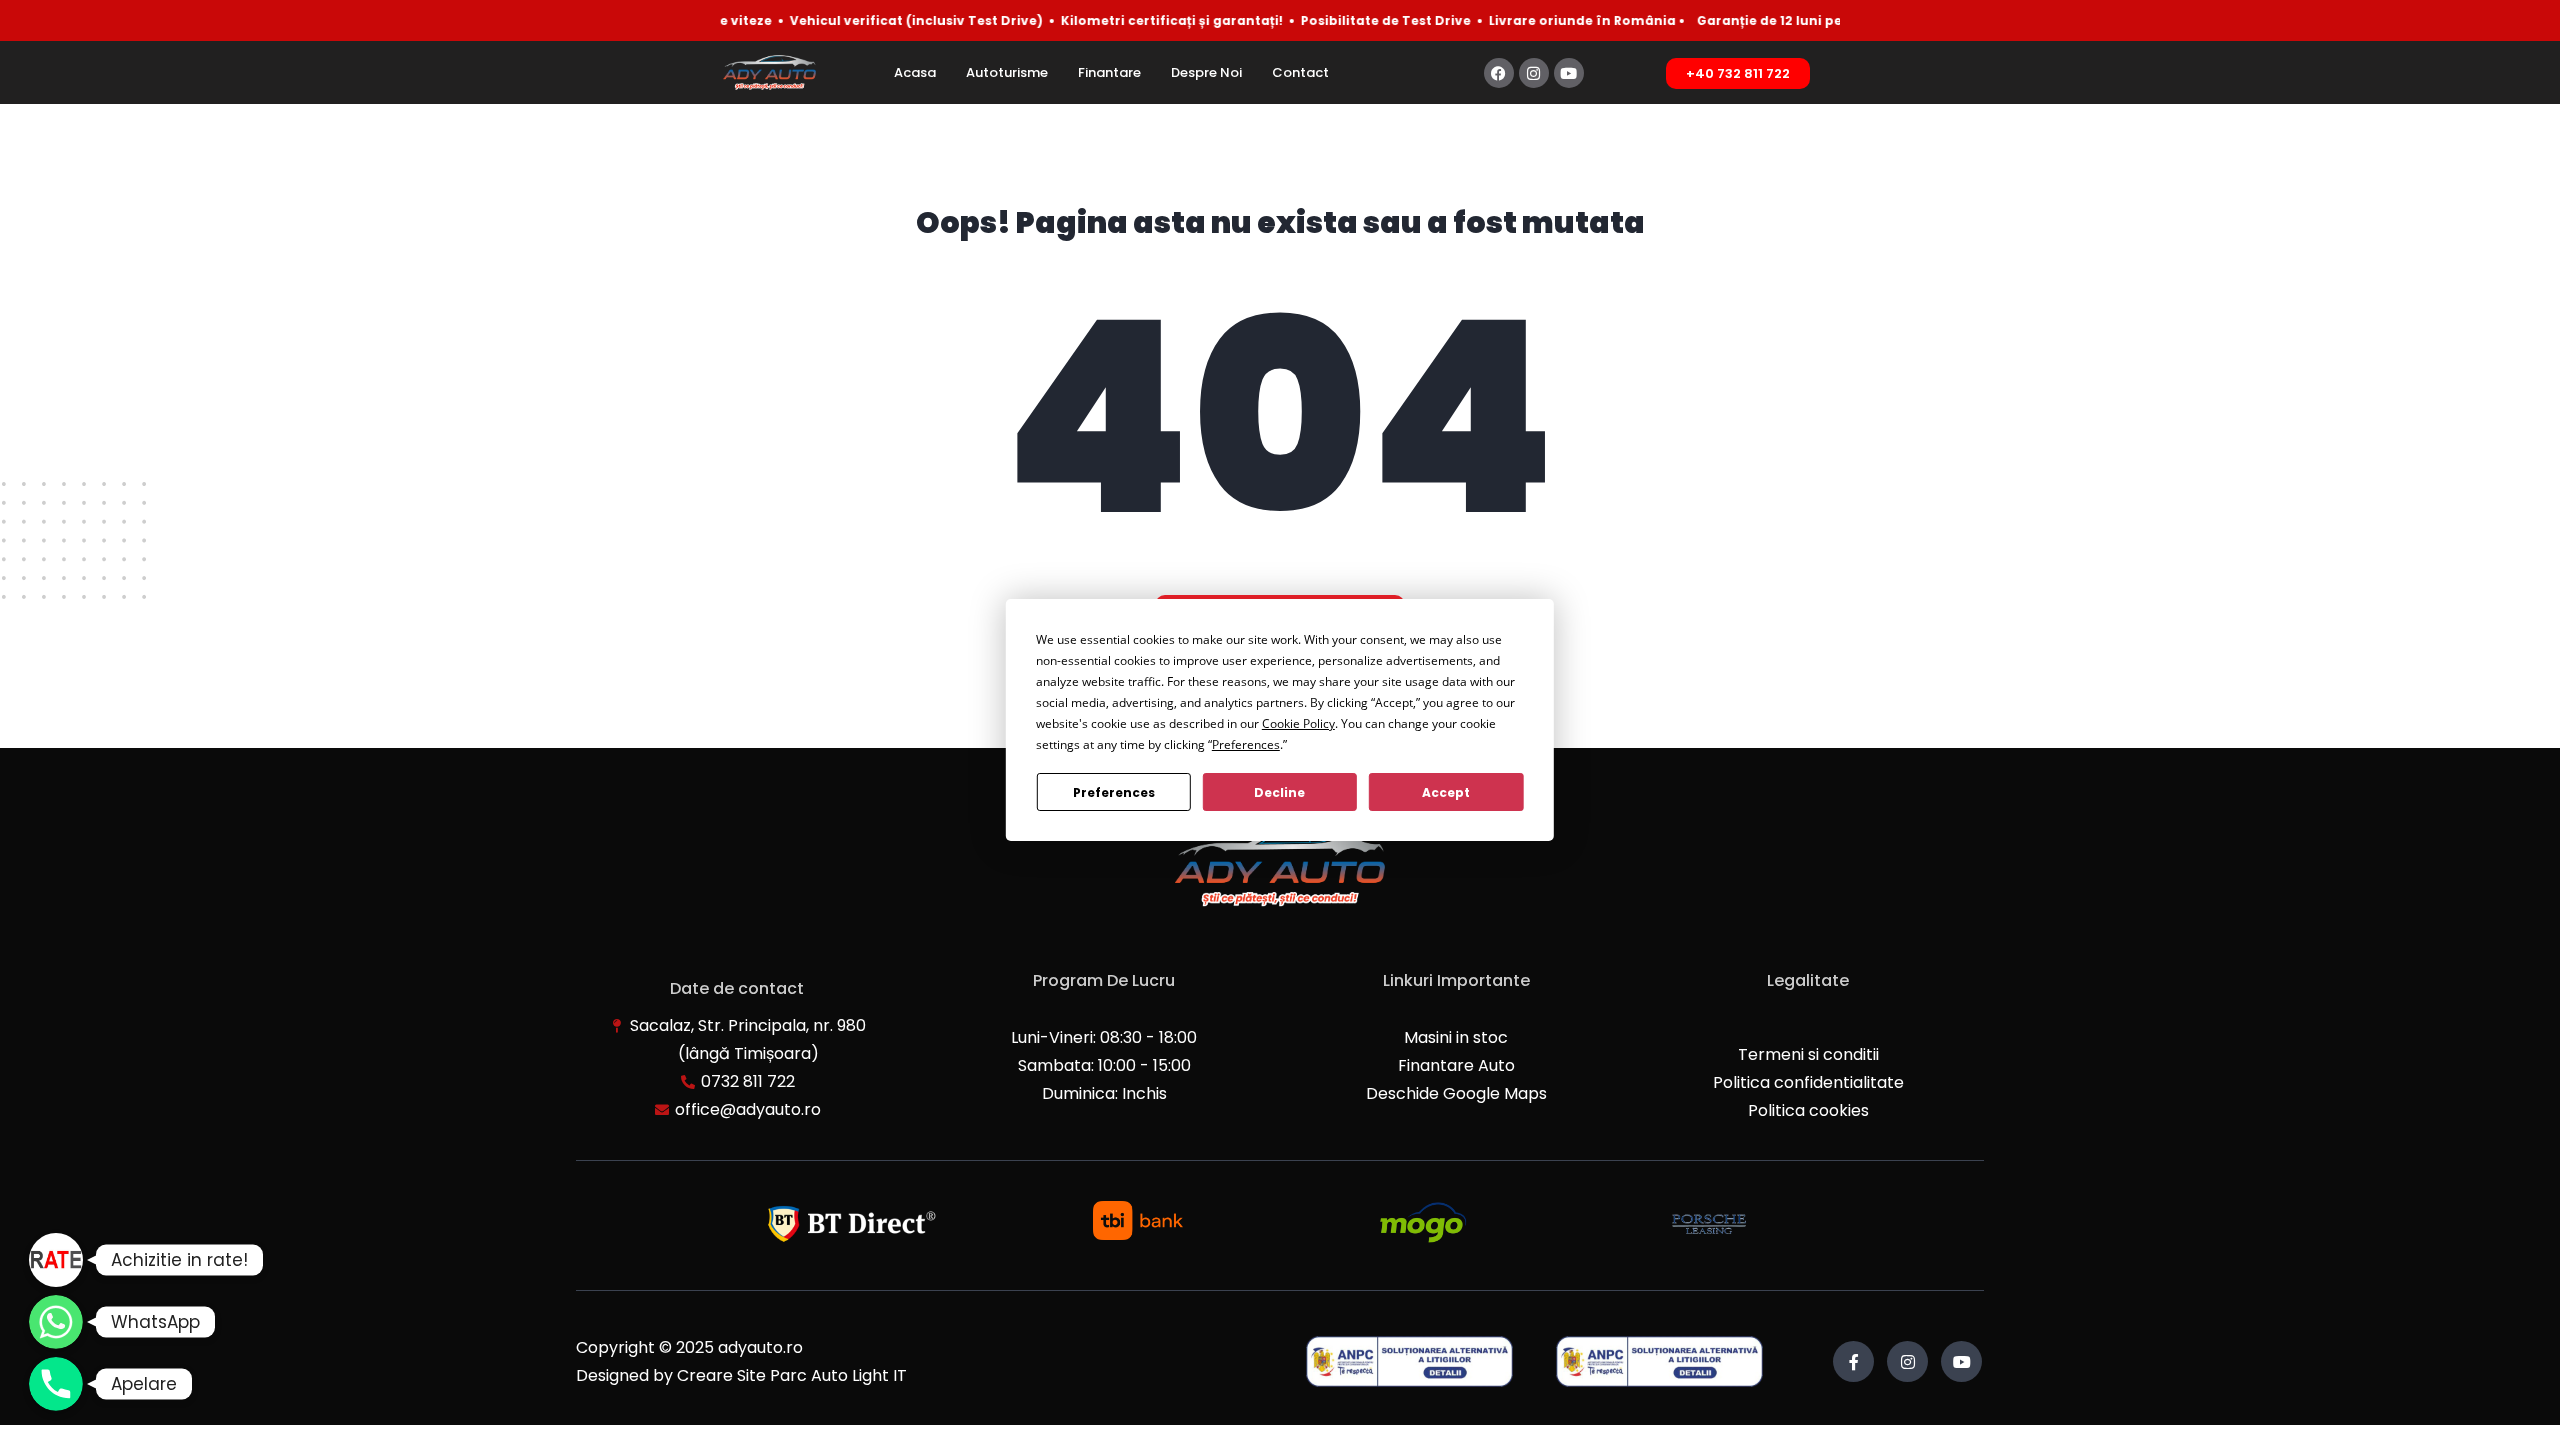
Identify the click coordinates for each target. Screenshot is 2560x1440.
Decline (1279, 792)
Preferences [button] (1246, 744)
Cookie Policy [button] (1298, 723)
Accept (1446, 792)
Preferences (1114, 792)
